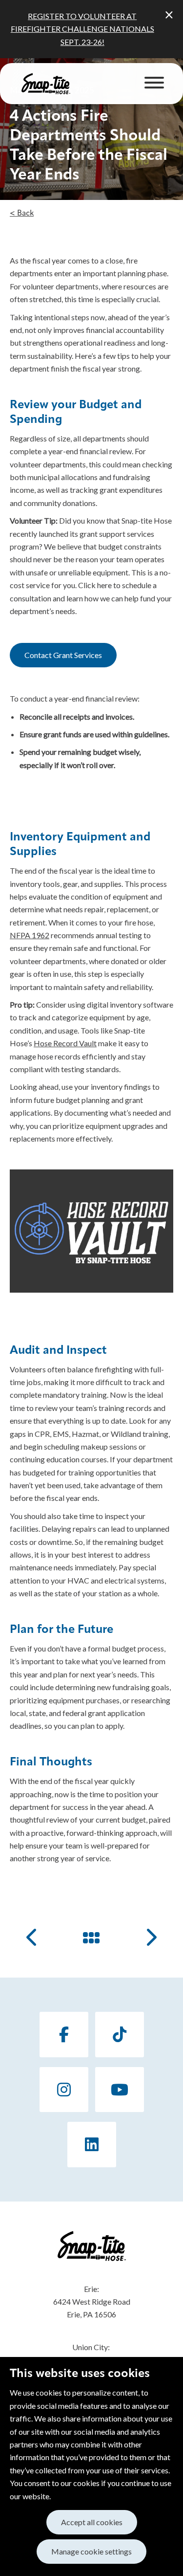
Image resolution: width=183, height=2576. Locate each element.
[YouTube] (120, 2090)
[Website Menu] (154, 84)
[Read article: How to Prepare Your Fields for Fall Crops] (33, 1937)
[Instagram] (64, 2090)
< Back (22, 214)
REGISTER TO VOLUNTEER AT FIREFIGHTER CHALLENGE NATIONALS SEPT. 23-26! (82, 29)
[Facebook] (64, 2035)
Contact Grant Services (63, 655)
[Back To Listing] (92, 1937)
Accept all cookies (92, 2522)
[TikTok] (120, 2035)
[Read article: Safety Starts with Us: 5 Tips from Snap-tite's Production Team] (150, 1937)
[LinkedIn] (92, 2145)
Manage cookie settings (91, 2551)
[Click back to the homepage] (46, 84)
